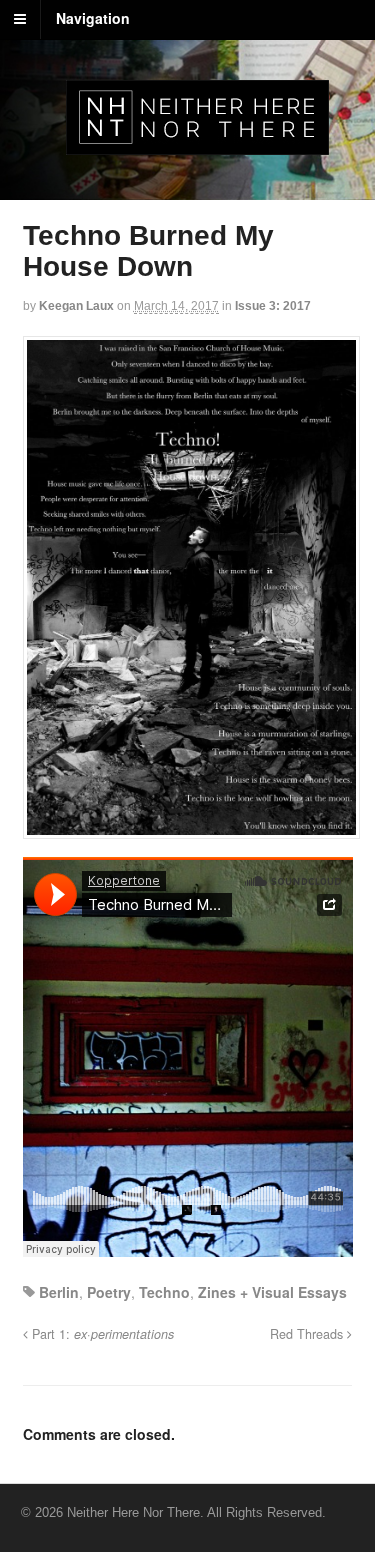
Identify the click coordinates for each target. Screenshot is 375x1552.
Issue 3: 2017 (273, 306)
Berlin (59, 1292)
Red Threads (308, 1334)
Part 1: (101, 1334)
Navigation (93, 18)
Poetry (109, 1292)
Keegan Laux (76, 306)
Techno (164, 1292)
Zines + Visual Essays (272, 1292)
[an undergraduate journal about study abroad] (197, 144)
